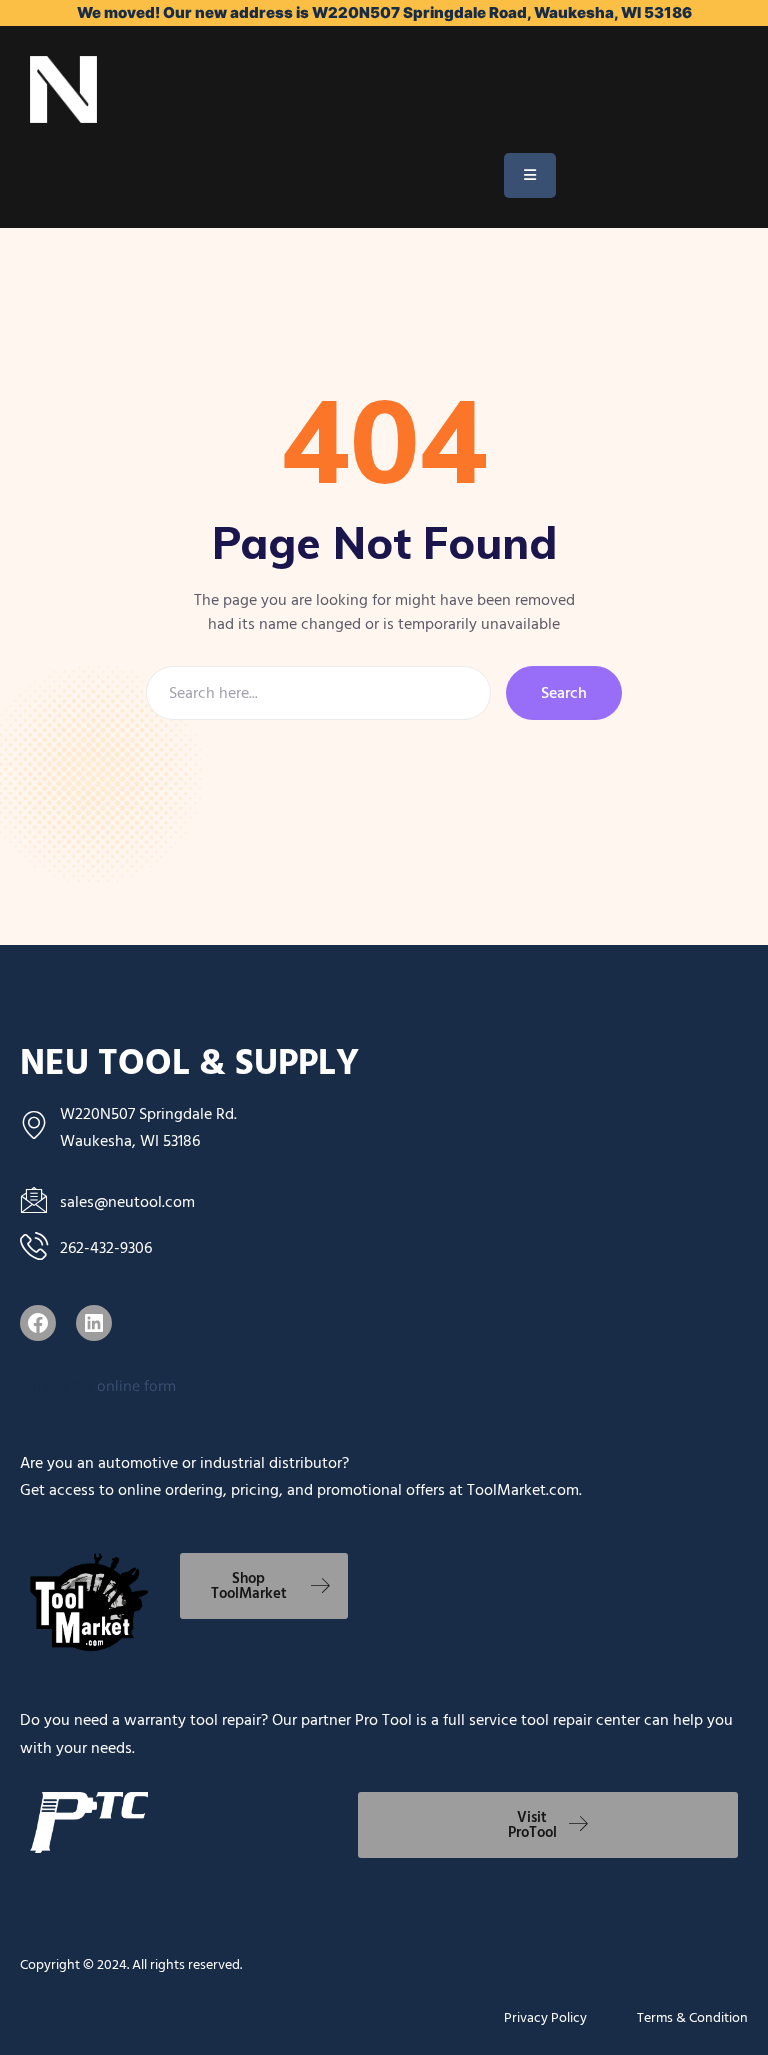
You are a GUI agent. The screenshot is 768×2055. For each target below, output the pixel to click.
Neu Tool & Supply (189, 1063)
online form (136, 1385)
